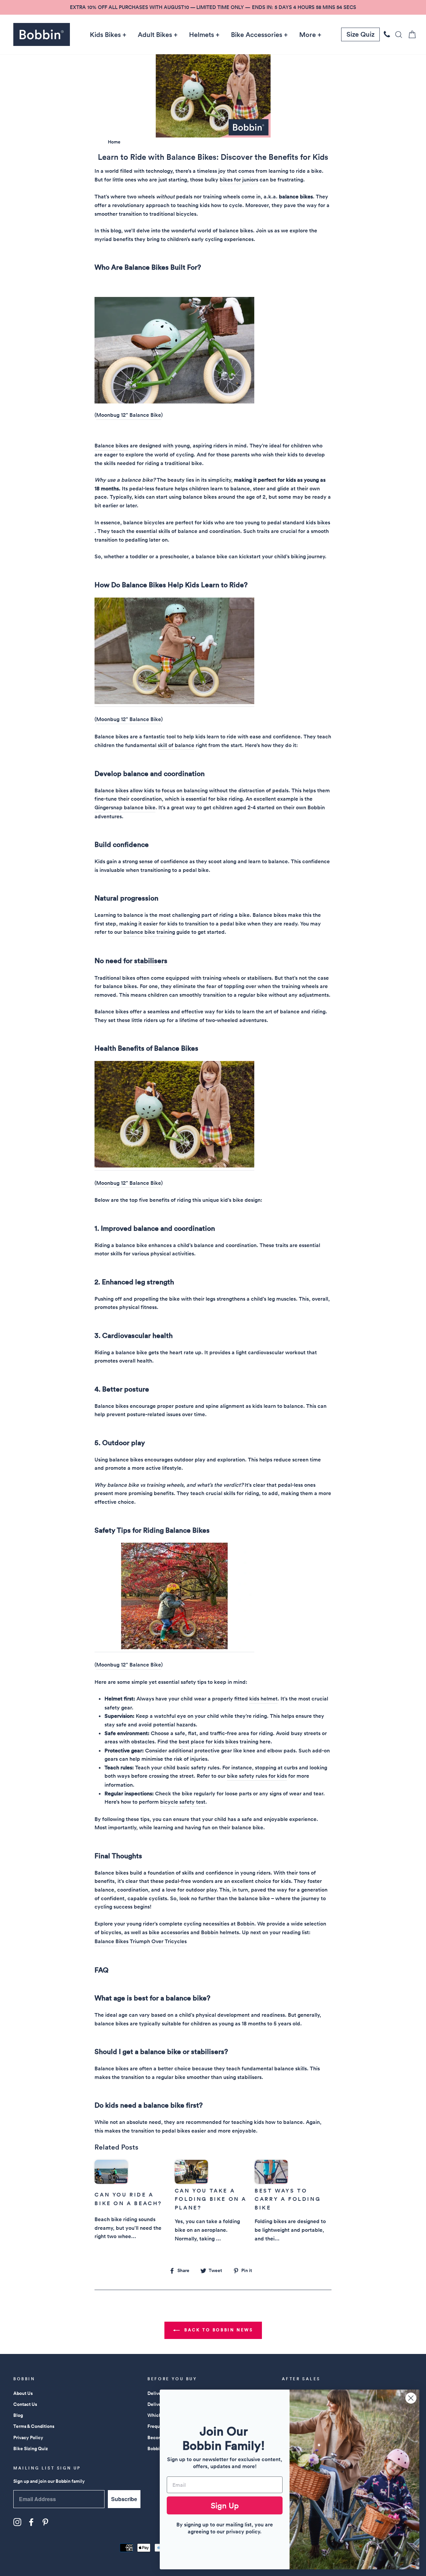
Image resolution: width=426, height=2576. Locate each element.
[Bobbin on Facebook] (31, 2522)
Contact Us (25, 2404)
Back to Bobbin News (218, 2330)
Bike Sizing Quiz (31, 2448)
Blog (18, 2415)
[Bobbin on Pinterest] (45, 2522)
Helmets (202, 35)
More (308, 35)
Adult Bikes (155, 35)
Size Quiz (360, 34)
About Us (23, 2393)
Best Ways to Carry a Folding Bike (288, 2199)
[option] (213, 7)
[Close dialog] (411, 2398)
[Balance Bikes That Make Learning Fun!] (174, 402)
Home (114, 142)
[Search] (397, 34)
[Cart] (410, 34)
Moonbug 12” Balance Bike (129, 415)
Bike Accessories (257, 35)
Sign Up (225, 2505)
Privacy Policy (28, 2438)
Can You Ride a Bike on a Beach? (128, 2199)
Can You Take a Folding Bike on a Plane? (211, 2199)
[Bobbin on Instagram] (17, 2522)
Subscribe (124, 2499)
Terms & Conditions (34, 2426)
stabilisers (151, 961)
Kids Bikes (105, 35)
